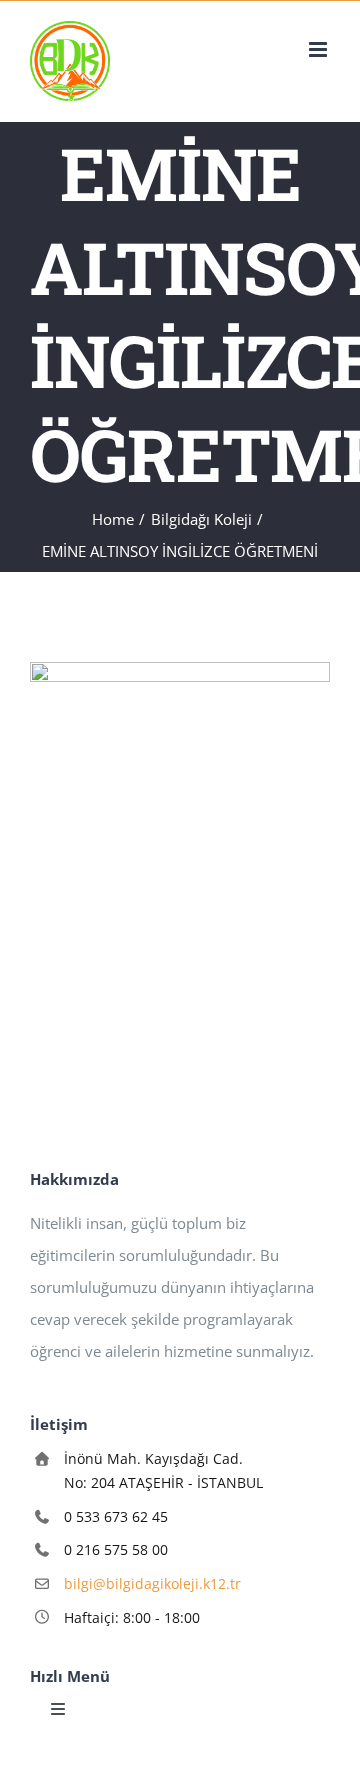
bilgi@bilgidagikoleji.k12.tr (152, 1583)
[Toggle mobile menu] (319, 49)
